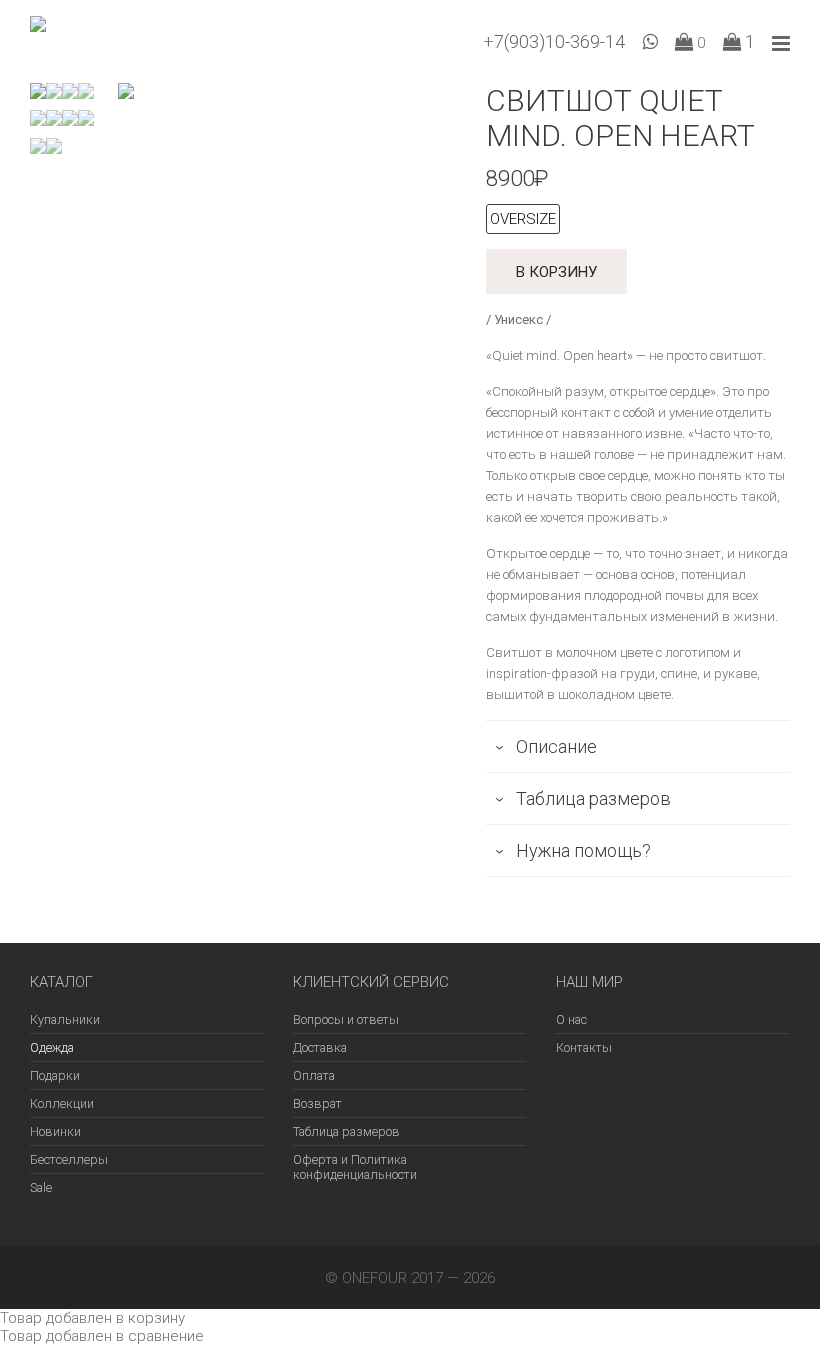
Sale (41, 1187)
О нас (571, 1019)
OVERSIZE (523, 219)
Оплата (314, 1075)
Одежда (52, 1047)
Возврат (317, 1103)
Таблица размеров (346, 1131)
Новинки (55, 1131)
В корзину (556, 272)
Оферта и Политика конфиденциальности (355, 1167)
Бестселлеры (69, 1159)
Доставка (320, 1047)
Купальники (65, 1019)
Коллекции (62, 1103)
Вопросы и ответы (346, 1019)
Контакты (584, 1047)
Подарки (55, 1075)
